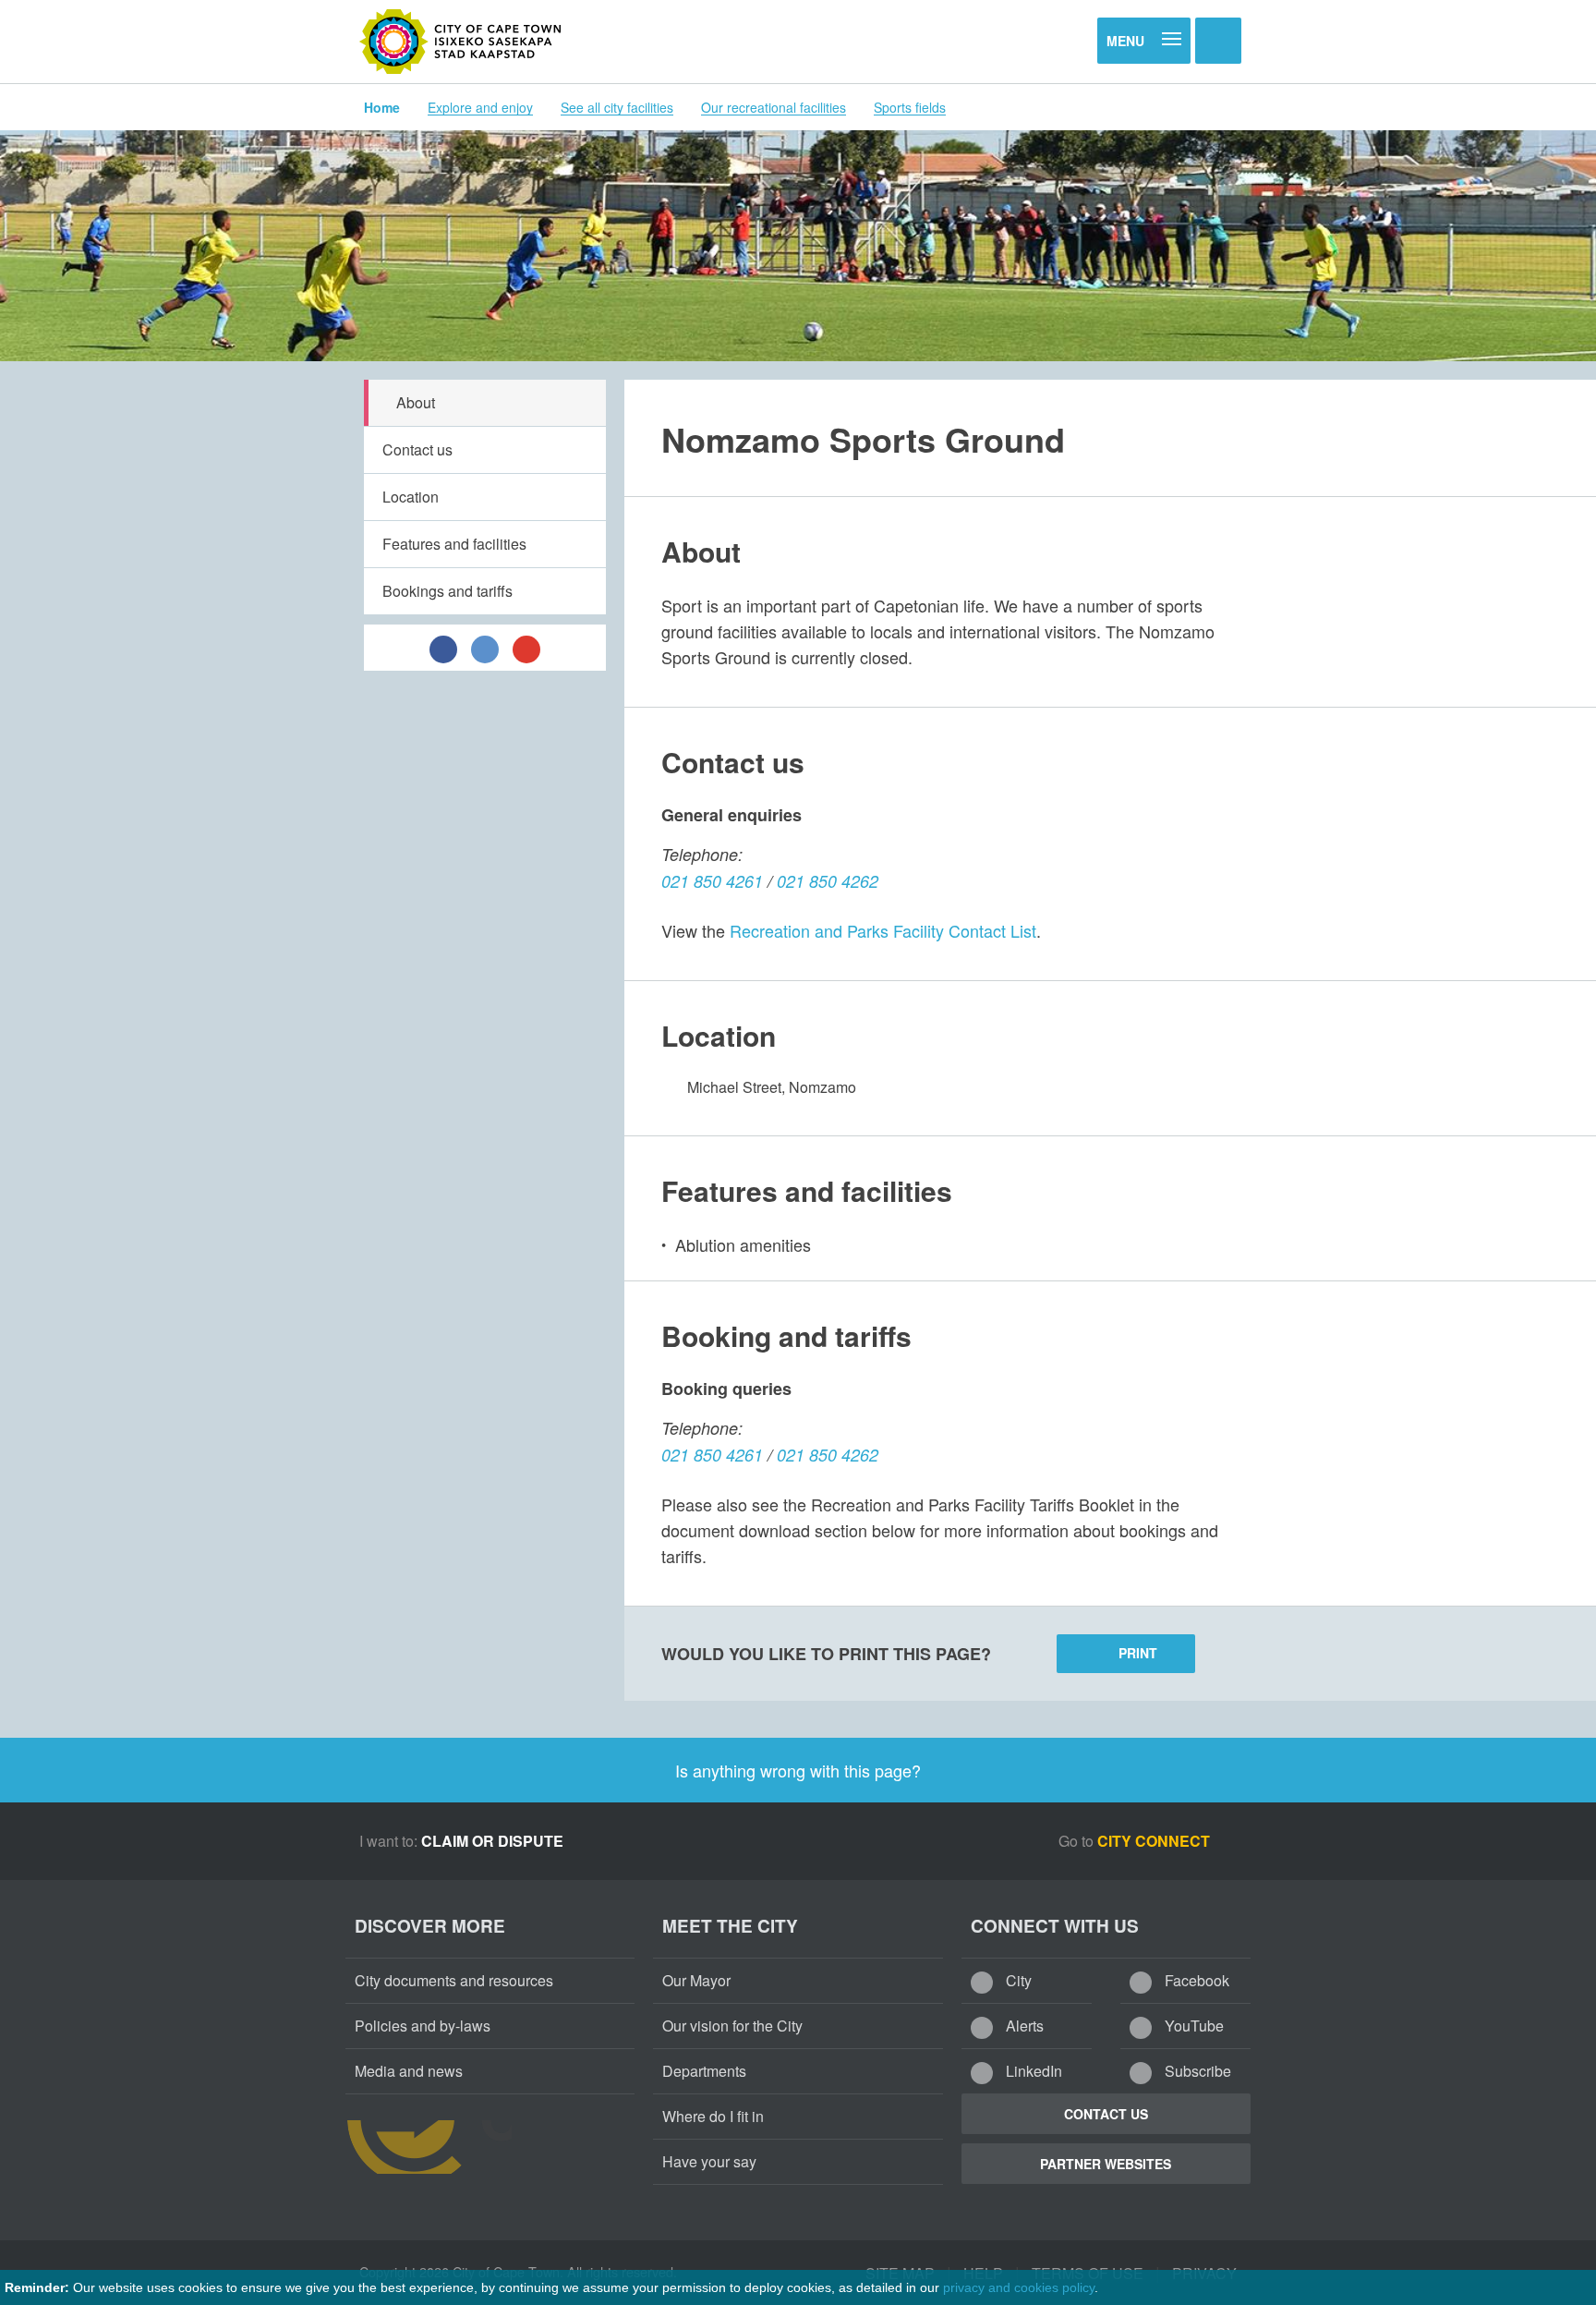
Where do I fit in (713, 2116)
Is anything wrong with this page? (798, 1770)
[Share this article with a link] (526, 648)
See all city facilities (617, 107)
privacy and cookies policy (1019, 2287)
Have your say (709, 2161)
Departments (704, 2071)
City (1017, 1980)
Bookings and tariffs (447, 591)
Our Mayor (696, 1980)
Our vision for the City (732, 2026)
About (416, 402)
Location (411, 497)
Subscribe (1196, 2071)
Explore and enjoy (480, 107)
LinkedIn (1032, 2071)
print (1138, 1653)
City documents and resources (454, 1980)
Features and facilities (454, 544)
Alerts (1023, 2026)
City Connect (1155, 1841)
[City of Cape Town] (461, 42)
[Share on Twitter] (485, 648)
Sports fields (910, 107)
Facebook (1195, 1980)
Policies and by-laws (423, 2026)
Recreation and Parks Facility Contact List (883, 930)
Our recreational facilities (774, 107)
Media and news (409, 2071)
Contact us (417, 449)
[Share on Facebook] (443, 648)
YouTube (1192, 2026)
